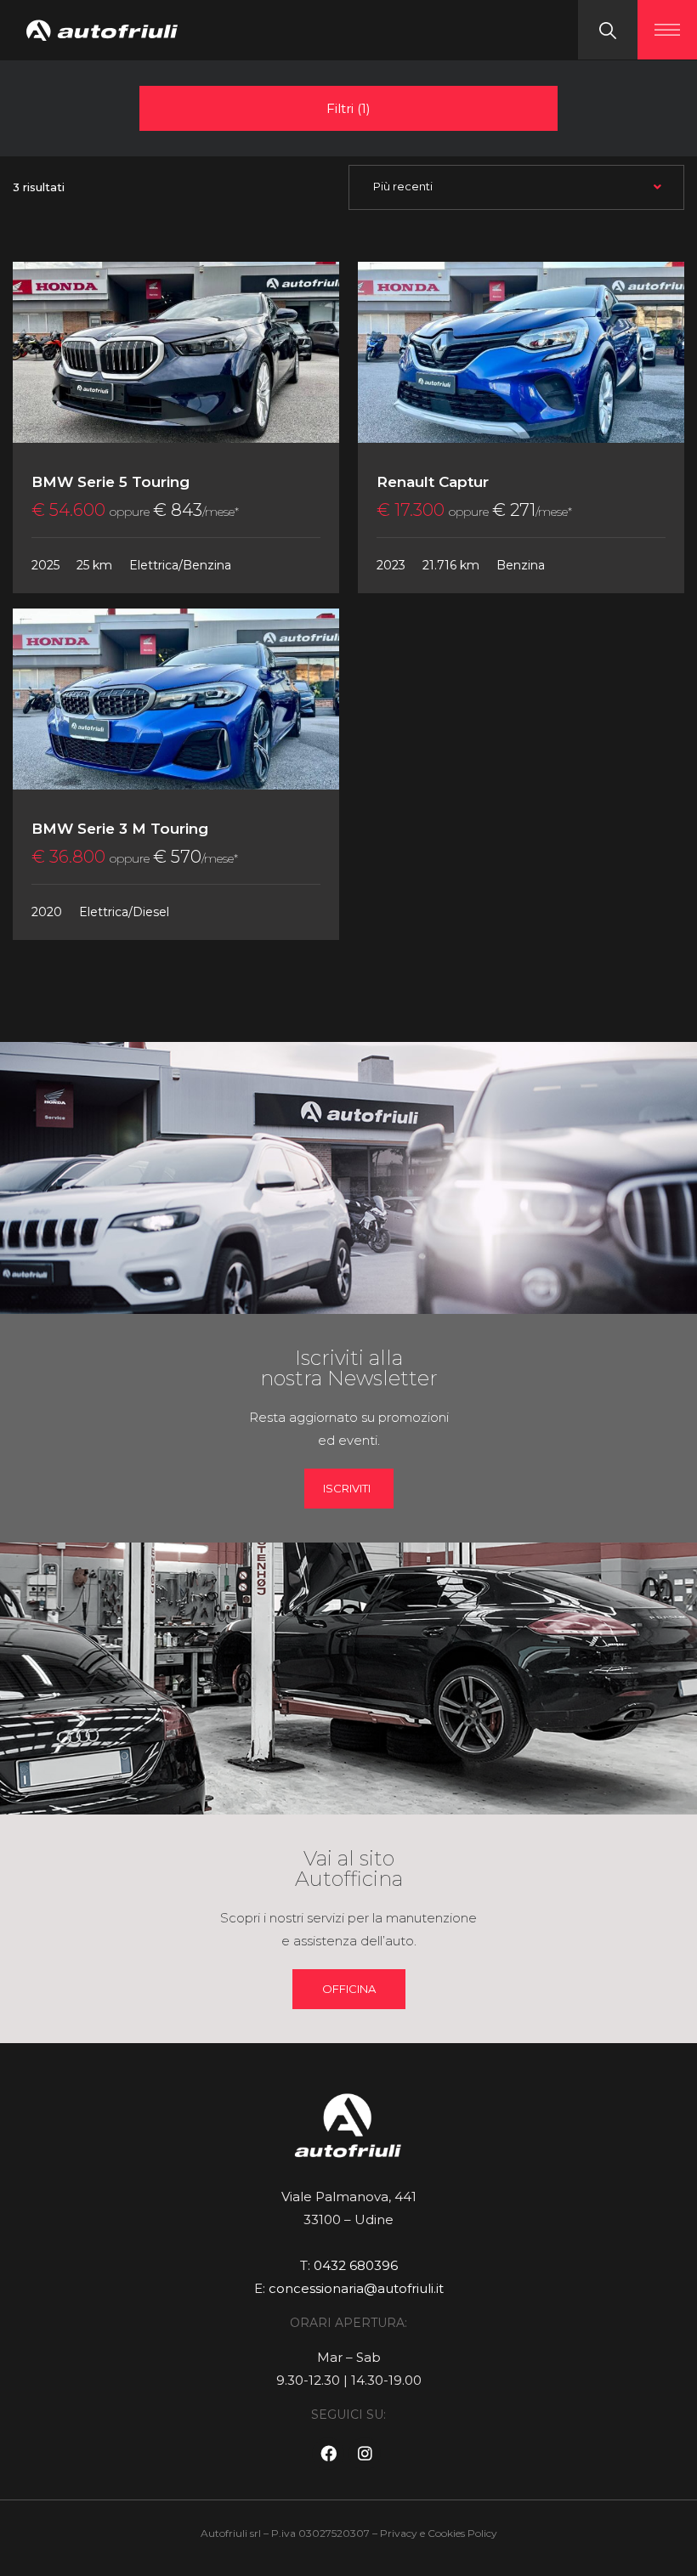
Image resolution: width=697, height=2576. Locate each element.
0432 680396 (356, 2265)
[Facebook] (328, 2454)
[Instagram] (365, 2454)
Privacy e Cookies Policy (439, 2533)
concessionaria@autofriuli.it (356, 2288)
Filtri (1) (348, 108)
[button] (349, 1989)
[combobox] (516, 187)
